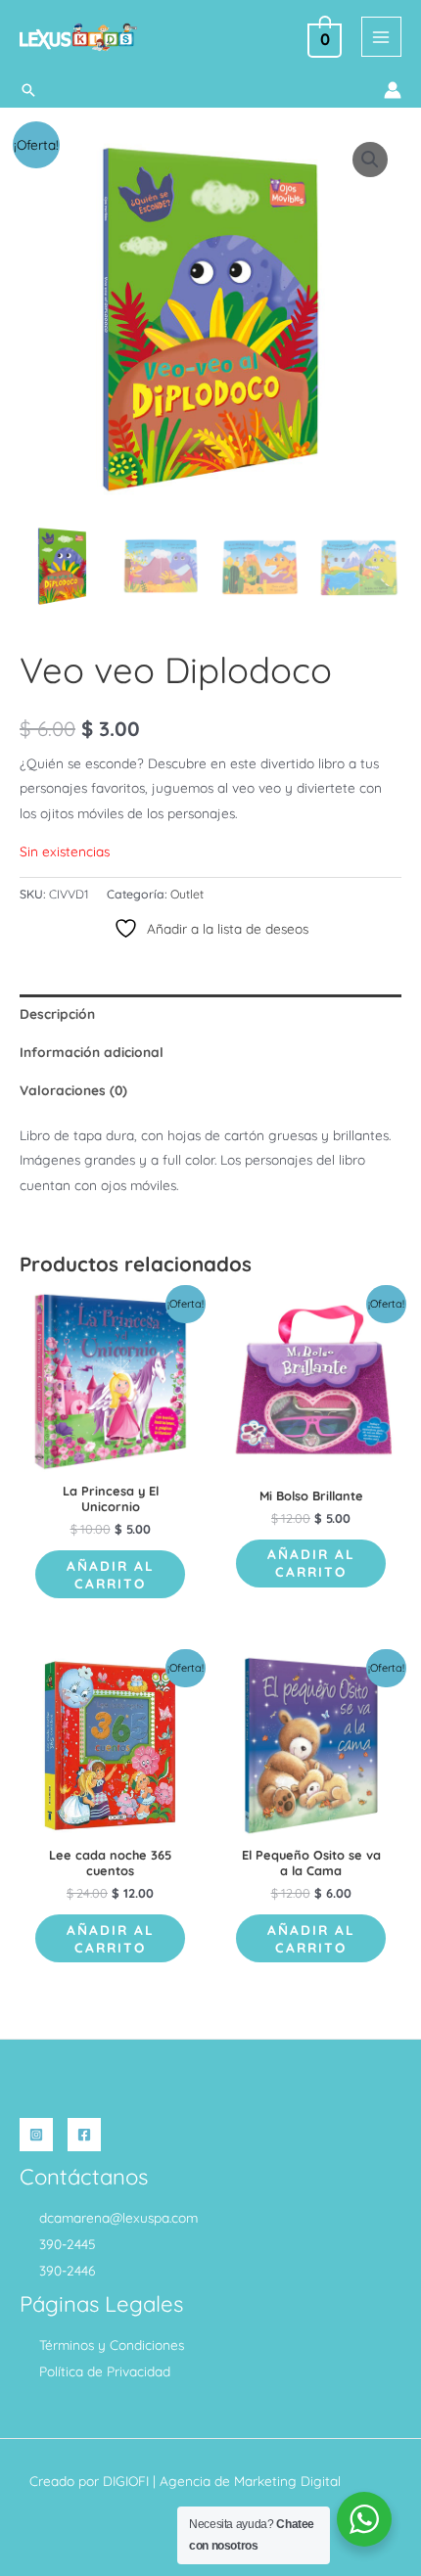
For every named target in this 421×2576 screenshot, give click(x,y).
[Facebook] (84, 2135)
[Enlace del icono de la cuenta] (393, 90)
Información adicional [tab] (92, 1052)
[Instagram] (36, 2135)
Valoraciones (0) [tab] (73, 1090)
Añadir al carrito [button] (111, 1574)
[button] (28, 90)
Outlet (187, 894)
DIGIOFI (126, 2481)
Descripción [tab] (57, 1013)
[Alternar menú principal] (381, 37)
